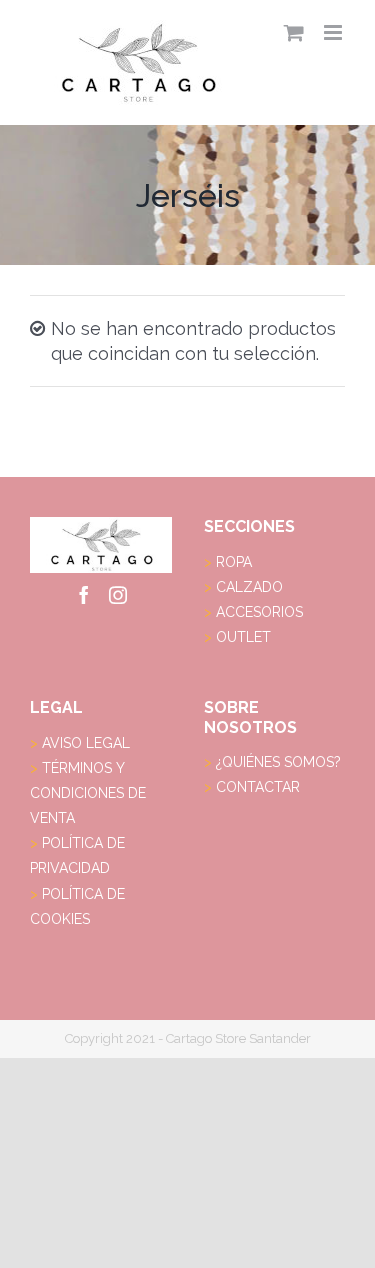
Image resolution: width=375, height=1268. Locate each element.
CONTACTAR (258, 787)
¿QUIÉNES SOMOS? (278, 762)
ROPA (234, 562)
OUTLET (243, 637)
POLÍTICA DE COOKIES (77, 906)
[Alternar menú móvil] (334, 32)
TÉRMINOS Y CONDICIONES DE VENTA (88, 793)
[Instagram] (118, 595)
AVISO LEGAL (86, 743)
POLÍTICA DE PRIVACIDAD (77, 855)
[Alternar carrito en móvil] (294, 32)
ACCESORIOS (259, 612)
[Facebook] (84, 595)
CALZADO (249, 587)
